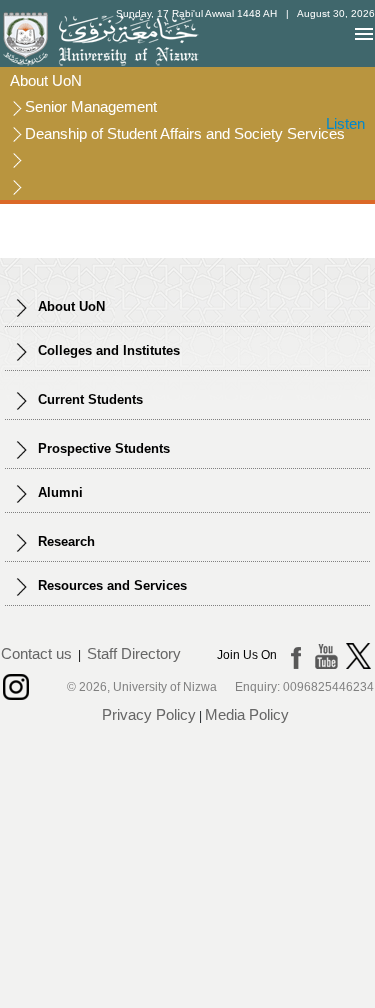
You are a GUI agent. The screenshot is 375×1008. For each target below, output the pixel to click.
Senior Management (91, 106)
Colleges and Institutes (107, 350)
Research (64, 541)
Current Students (88, 399)
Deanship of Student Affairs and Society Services (185, 133)
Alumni (58, 492)
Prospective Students (102, 448)
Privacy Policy (149, 714)
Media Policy (247, 714)
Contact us (36, 654)
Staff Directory (134, 654)
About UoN (46, 80)
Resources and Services (110, 585)
